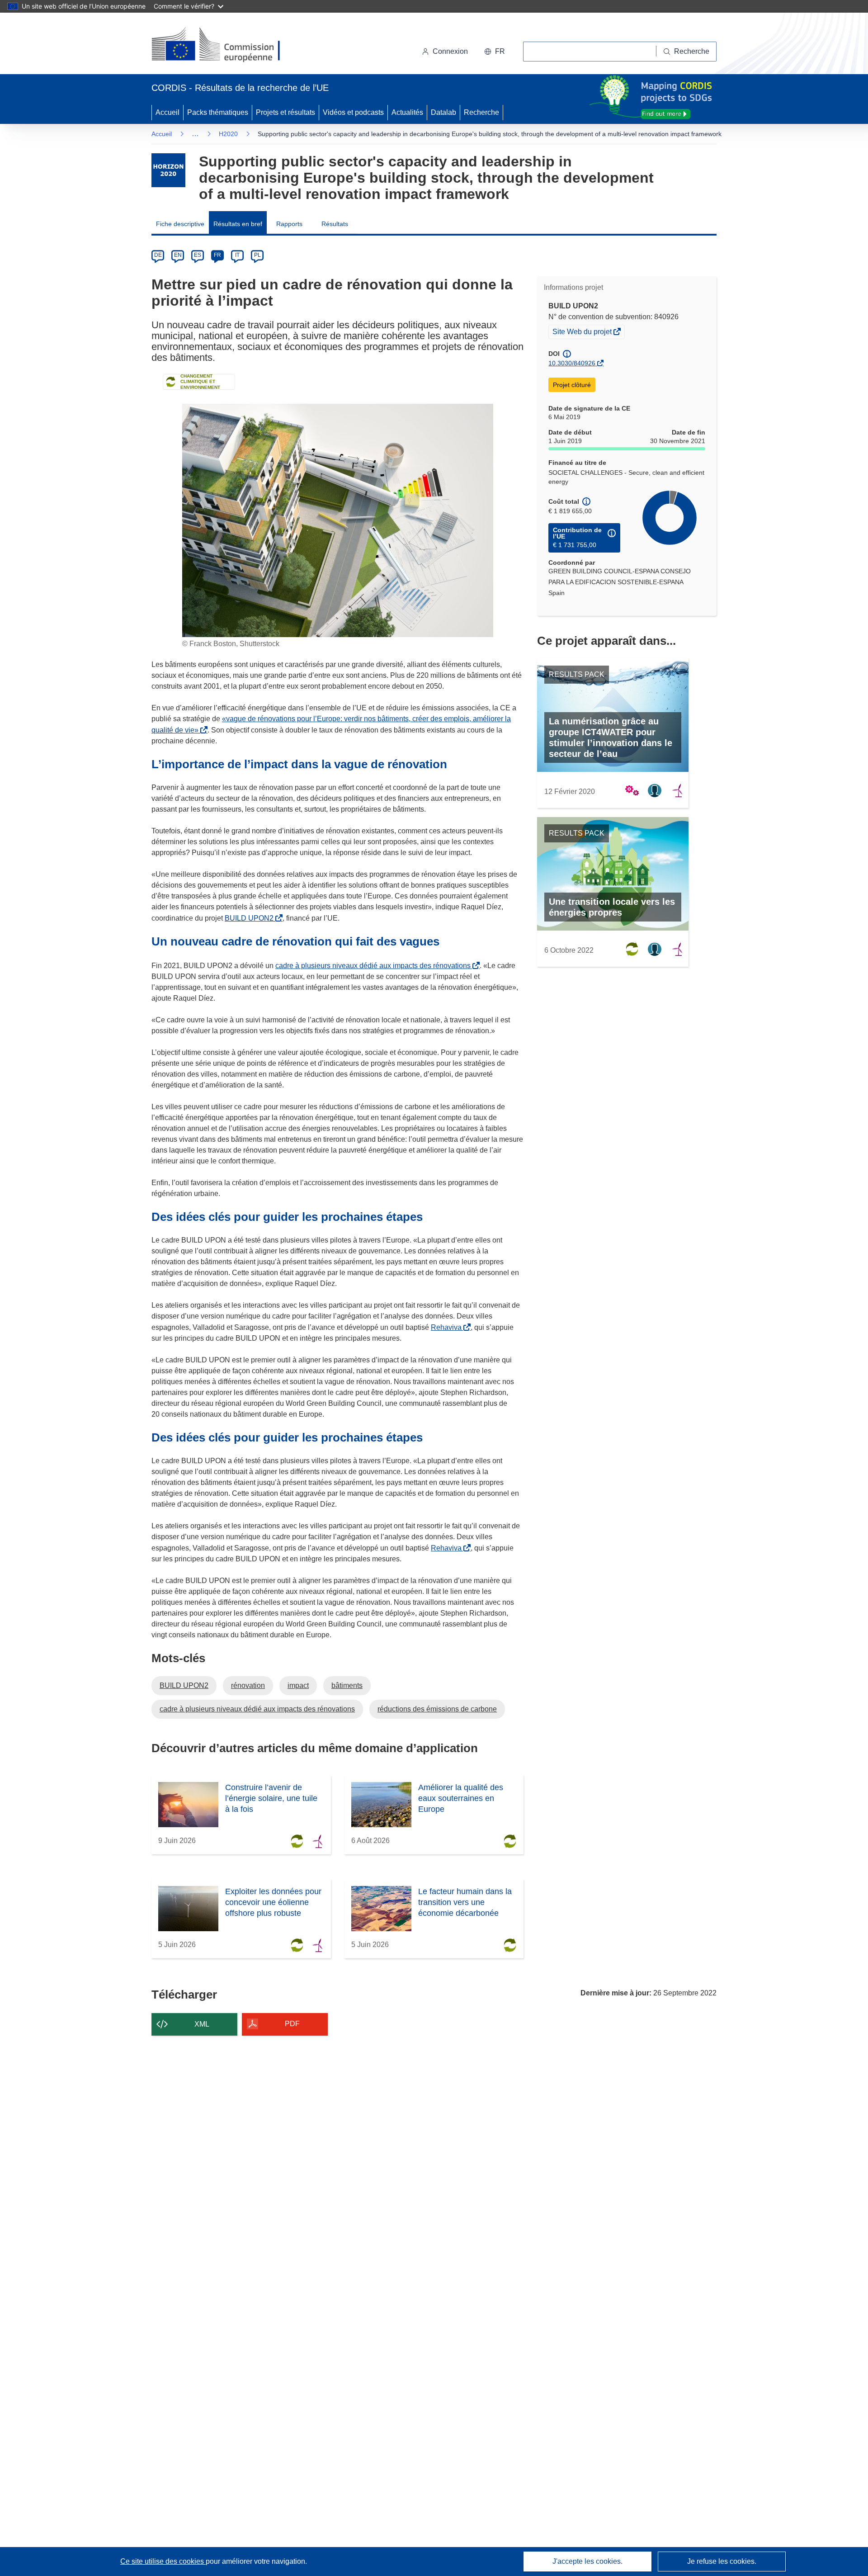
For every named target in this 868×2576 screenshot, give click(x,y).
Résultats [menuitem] (335, 224)
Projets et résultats (285, 112)
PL (257, 255)
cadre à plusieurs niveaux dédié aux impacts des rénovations (375, 966)
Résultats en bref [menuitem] (238, 224)
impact (298, 1685)
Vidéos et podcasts (353, 112)
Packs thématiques (218, 112)
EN (178, 255)
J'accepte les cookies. (587, 2561)
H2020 (228, 134)
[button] (495, 52)
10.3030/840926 (572, 363)
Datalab (443, 112)
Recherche (481, 112)
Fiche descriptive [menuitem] (180, 224)
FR (217, 255)
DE (158, 255)
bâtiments (347, 1685)
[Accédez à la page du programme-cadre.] (168, 170)
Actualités (407, 112)
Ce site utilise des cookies (163, 2561)
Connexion (450, 51)
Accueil (167, 112)
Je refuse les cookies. (722, 2561)
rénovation (248, 1685)
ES (198, 255)
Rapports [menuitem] (289, 224)
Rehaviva (448, 1327)
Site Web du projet (583, 333)
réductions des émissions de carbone (437, 1709)
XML (202, 2024)
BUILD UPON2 (251, 918)
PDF (292, 2024)
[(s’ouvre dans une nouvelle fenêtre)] (224, 45)
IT (237, 255)
